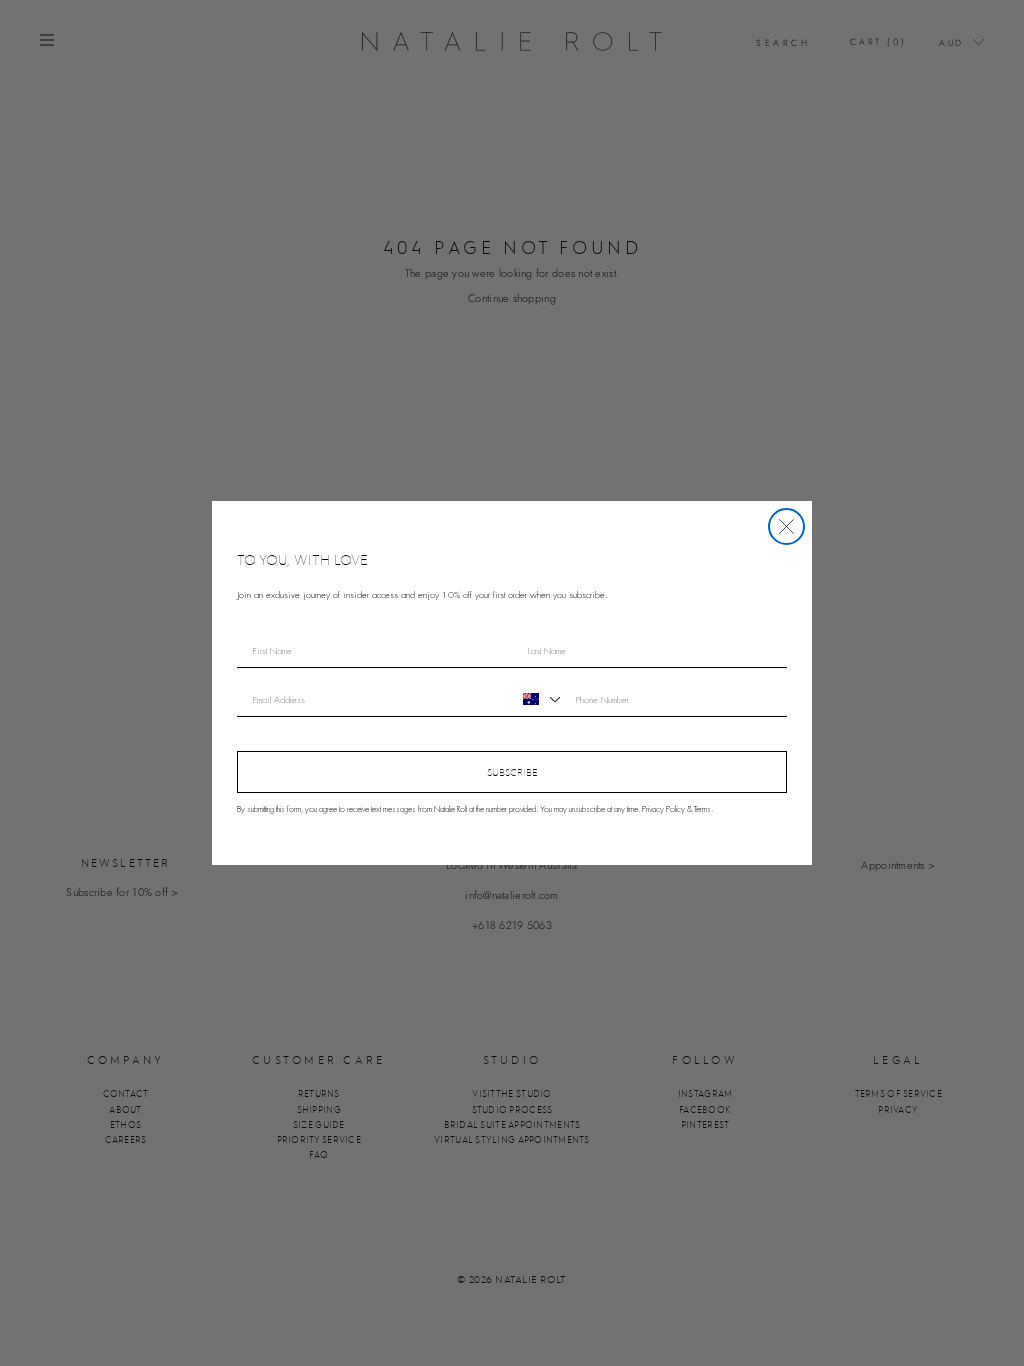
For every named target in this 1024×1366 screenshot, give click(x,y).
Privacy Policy (663, 809)
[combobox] (539, 699)
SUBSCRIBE (512, 772)
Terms (702, 809)
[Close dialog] (786, 526)
